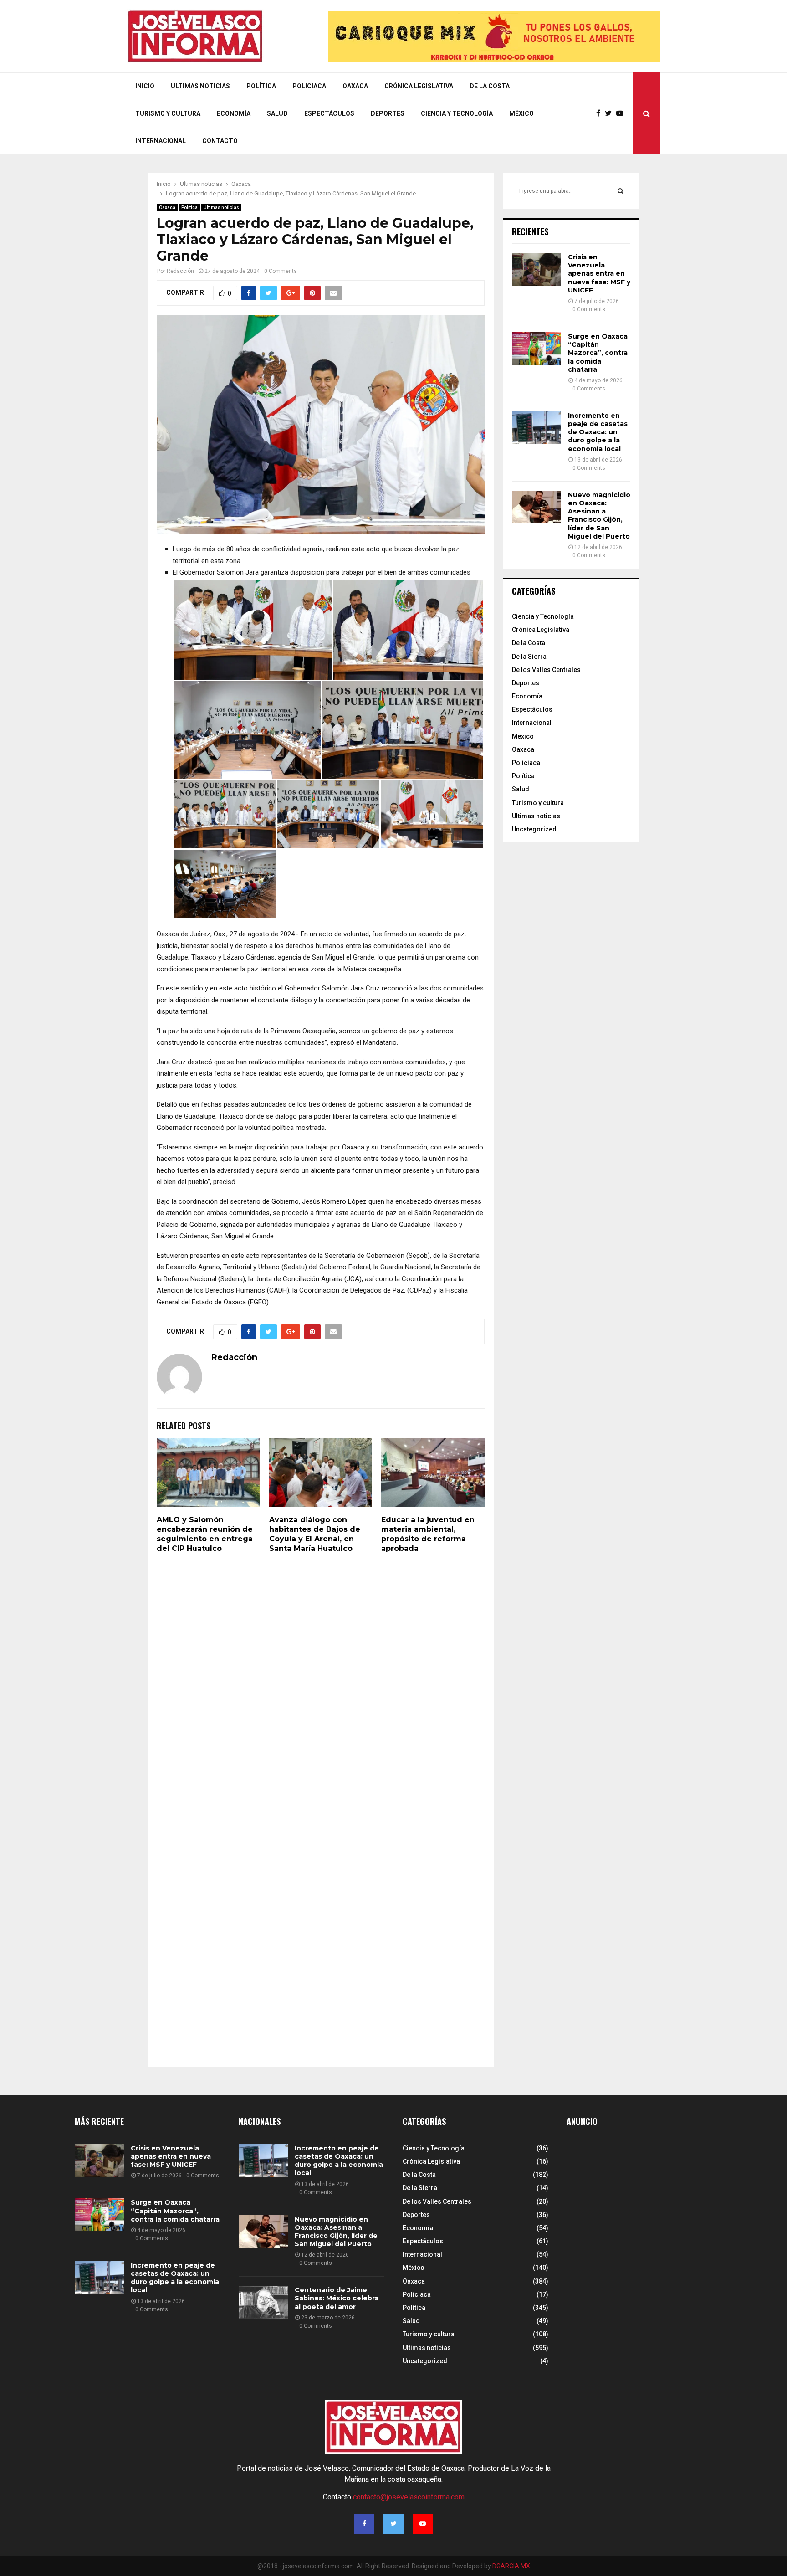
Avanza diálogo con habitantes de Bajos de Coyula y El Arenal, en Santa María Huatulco (315, 1534)
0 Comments (281, 271)
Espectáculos (329, 113)
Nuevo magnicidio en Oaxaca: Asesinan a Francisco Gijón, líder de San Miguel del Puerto (599, 516)
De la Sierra (529, 657)
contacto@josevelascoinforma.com (409, 2497)
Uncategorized (534, 829)
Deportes (388, 113)
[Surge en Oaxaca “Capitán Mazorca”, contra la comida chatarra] (537, 349)
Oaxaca (355, 86)
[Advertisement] (635, 2220)
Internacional (161, 141)
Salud (277, 113)
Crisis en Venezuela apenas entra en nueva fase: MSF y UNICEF (599, 274)
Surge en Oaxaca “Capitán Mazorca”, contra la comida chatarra (598, 353)
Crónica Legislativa (419, 86)
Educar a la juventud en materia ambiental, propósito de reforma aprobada (428, 1534)
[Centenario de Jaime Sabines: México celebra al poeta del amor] (263, 2302)
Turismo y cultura (168, 113)
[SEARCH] (621, 191)
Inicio (145, 86)
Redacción (180, 271)
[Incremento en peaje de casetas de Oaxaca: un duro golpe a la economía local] (537, 428)
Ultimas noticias (221, 208)
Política (261, 86)
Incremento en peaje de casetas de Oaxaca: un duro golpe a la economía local (598, 432)
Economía (234, 113)
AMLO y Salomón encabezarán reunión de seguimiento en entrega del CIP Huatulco (205, 1534)
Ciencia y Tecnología (457, 113)
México (521, 113)
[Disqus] (321, 1686)
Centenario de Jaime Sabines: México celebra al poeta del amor (337, 2298)
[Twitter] (611, 113)
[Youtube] (622, 113)
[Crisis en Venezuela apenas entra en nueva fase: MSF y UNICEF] (537, 269)
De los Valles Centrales (546, 670)
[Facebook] (600, 113)
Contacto (220, 141)
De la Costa (490, 86)
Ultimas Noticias (200, 86)
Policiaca (309, 86)
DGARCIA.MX (511, 2566)
